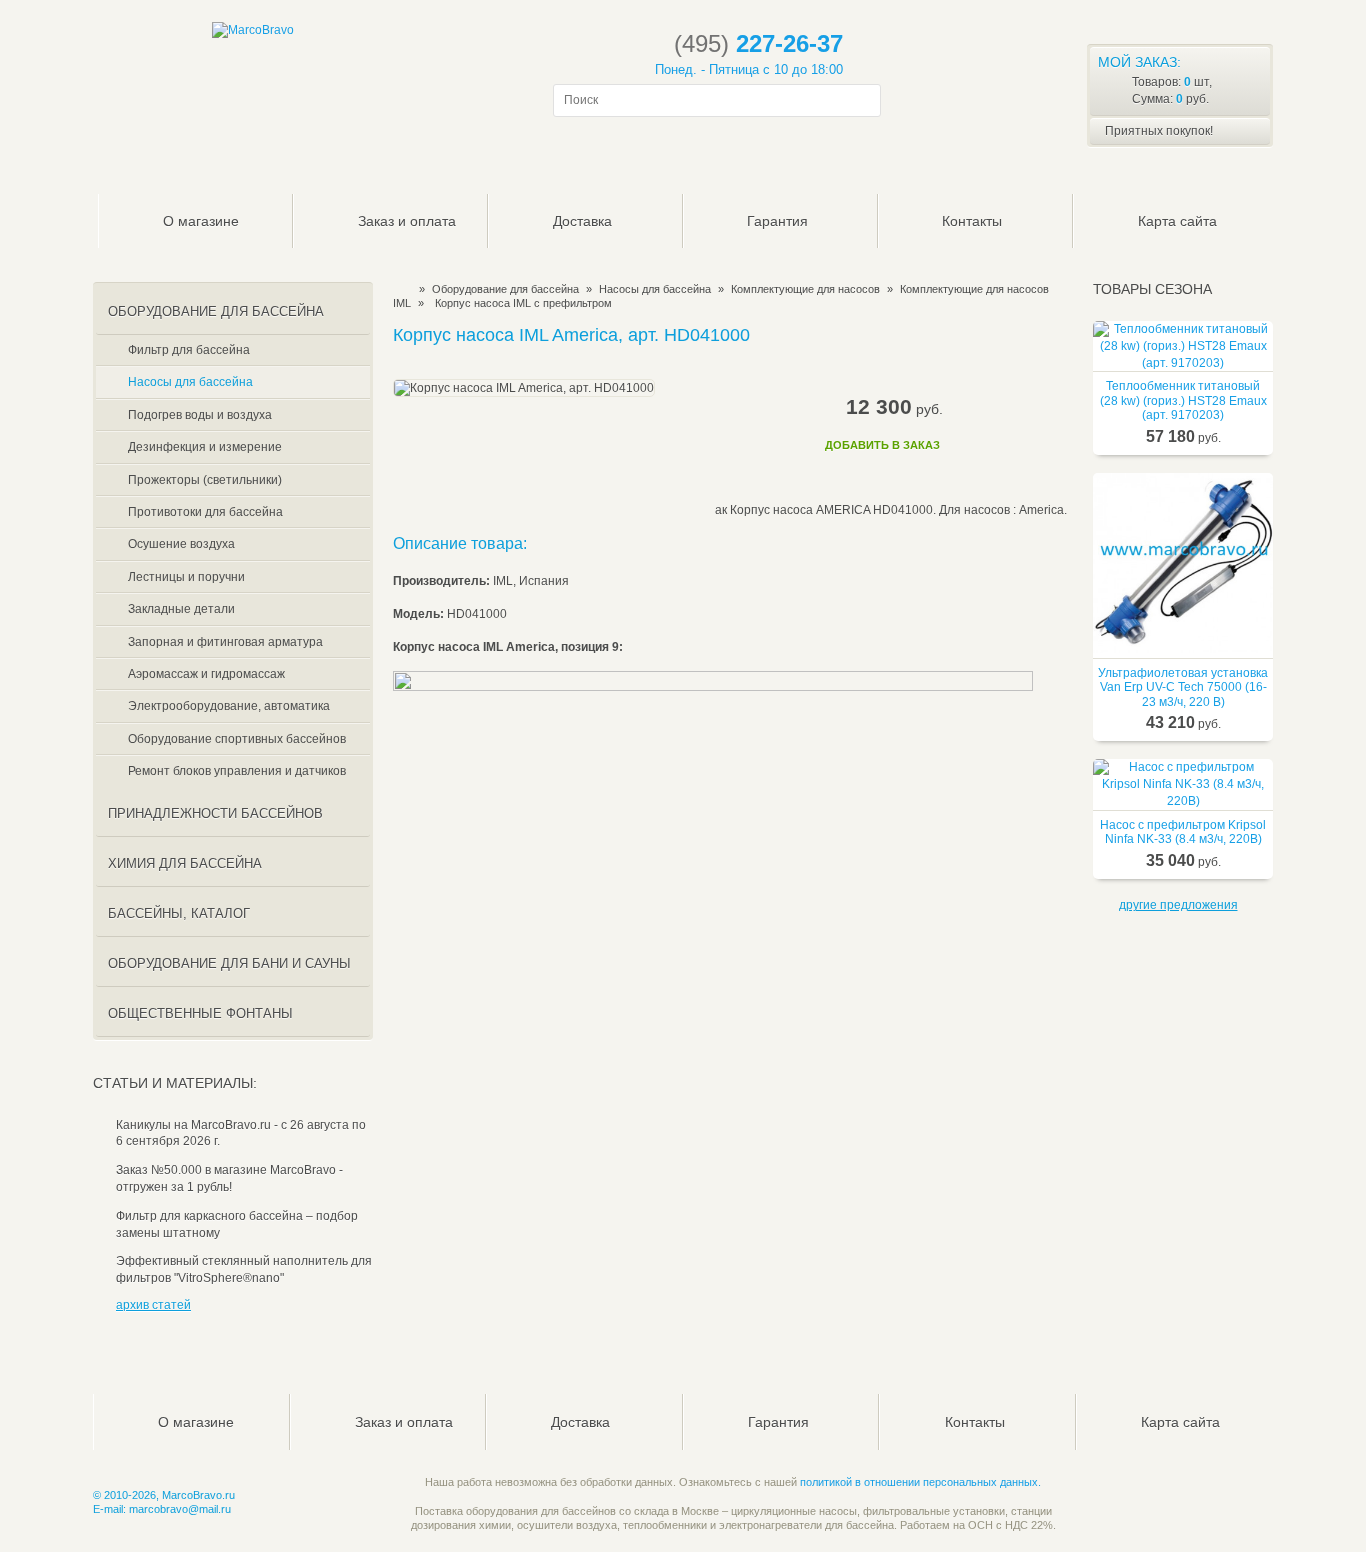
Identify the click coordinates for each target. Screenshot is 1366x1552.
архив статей (153, 1305)
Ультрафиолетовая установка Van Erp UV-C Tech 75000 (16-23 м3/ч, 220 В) (1183, 687)
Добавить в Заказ (882, 445)
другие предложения (1178, 905)
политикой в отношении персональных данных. (920, 1482)
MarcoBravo (399, 289)
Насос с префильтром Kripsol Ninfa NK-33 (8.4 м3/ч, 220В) (1183, 832)
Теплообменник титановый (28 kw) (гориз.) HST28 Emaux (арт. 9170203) (1183, 400)
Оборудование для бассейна (505, 289)
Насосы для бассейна (655, 289)
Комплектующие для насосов (805, 289)
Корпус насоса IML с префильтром (523, 303)
